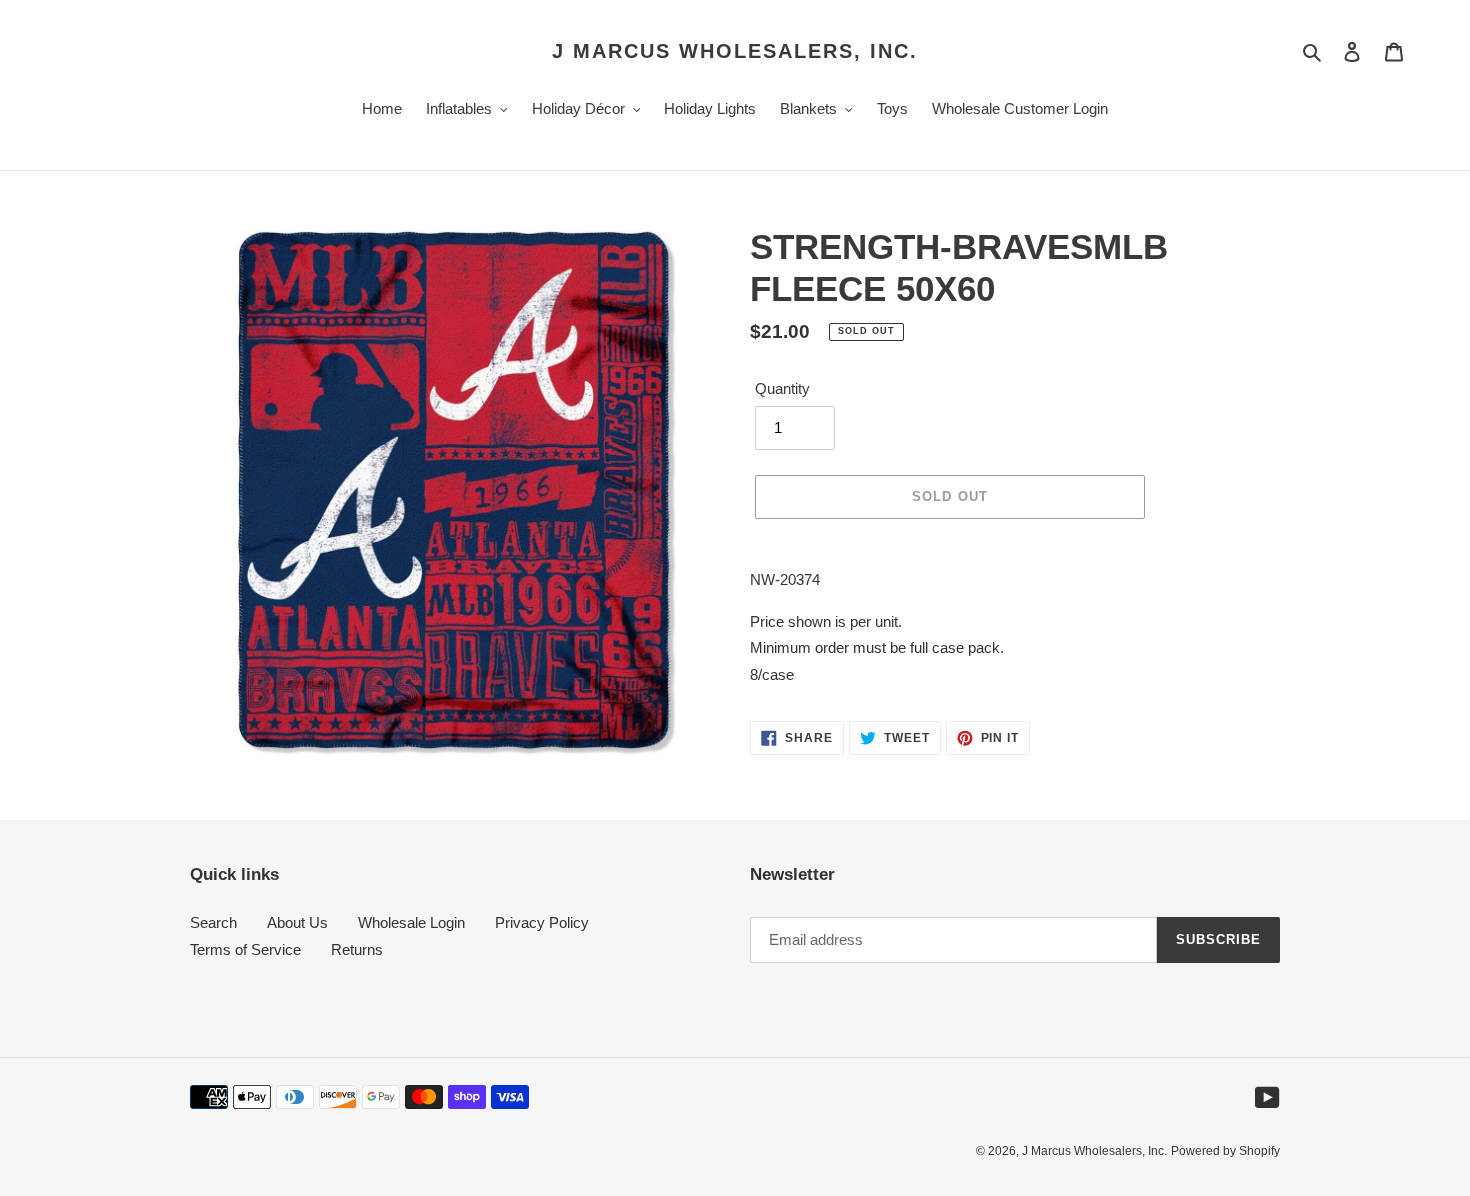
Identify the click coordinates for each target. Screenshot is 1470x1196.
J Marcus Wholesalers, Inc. (735, 51)
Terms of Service (245, 949)
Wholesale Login (411, 922)
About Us (297, 922)
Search (213, 922)
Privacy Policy (542, 922)
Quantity (782, 388)
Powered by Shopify (1225, 1151)
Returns (357, 949)
